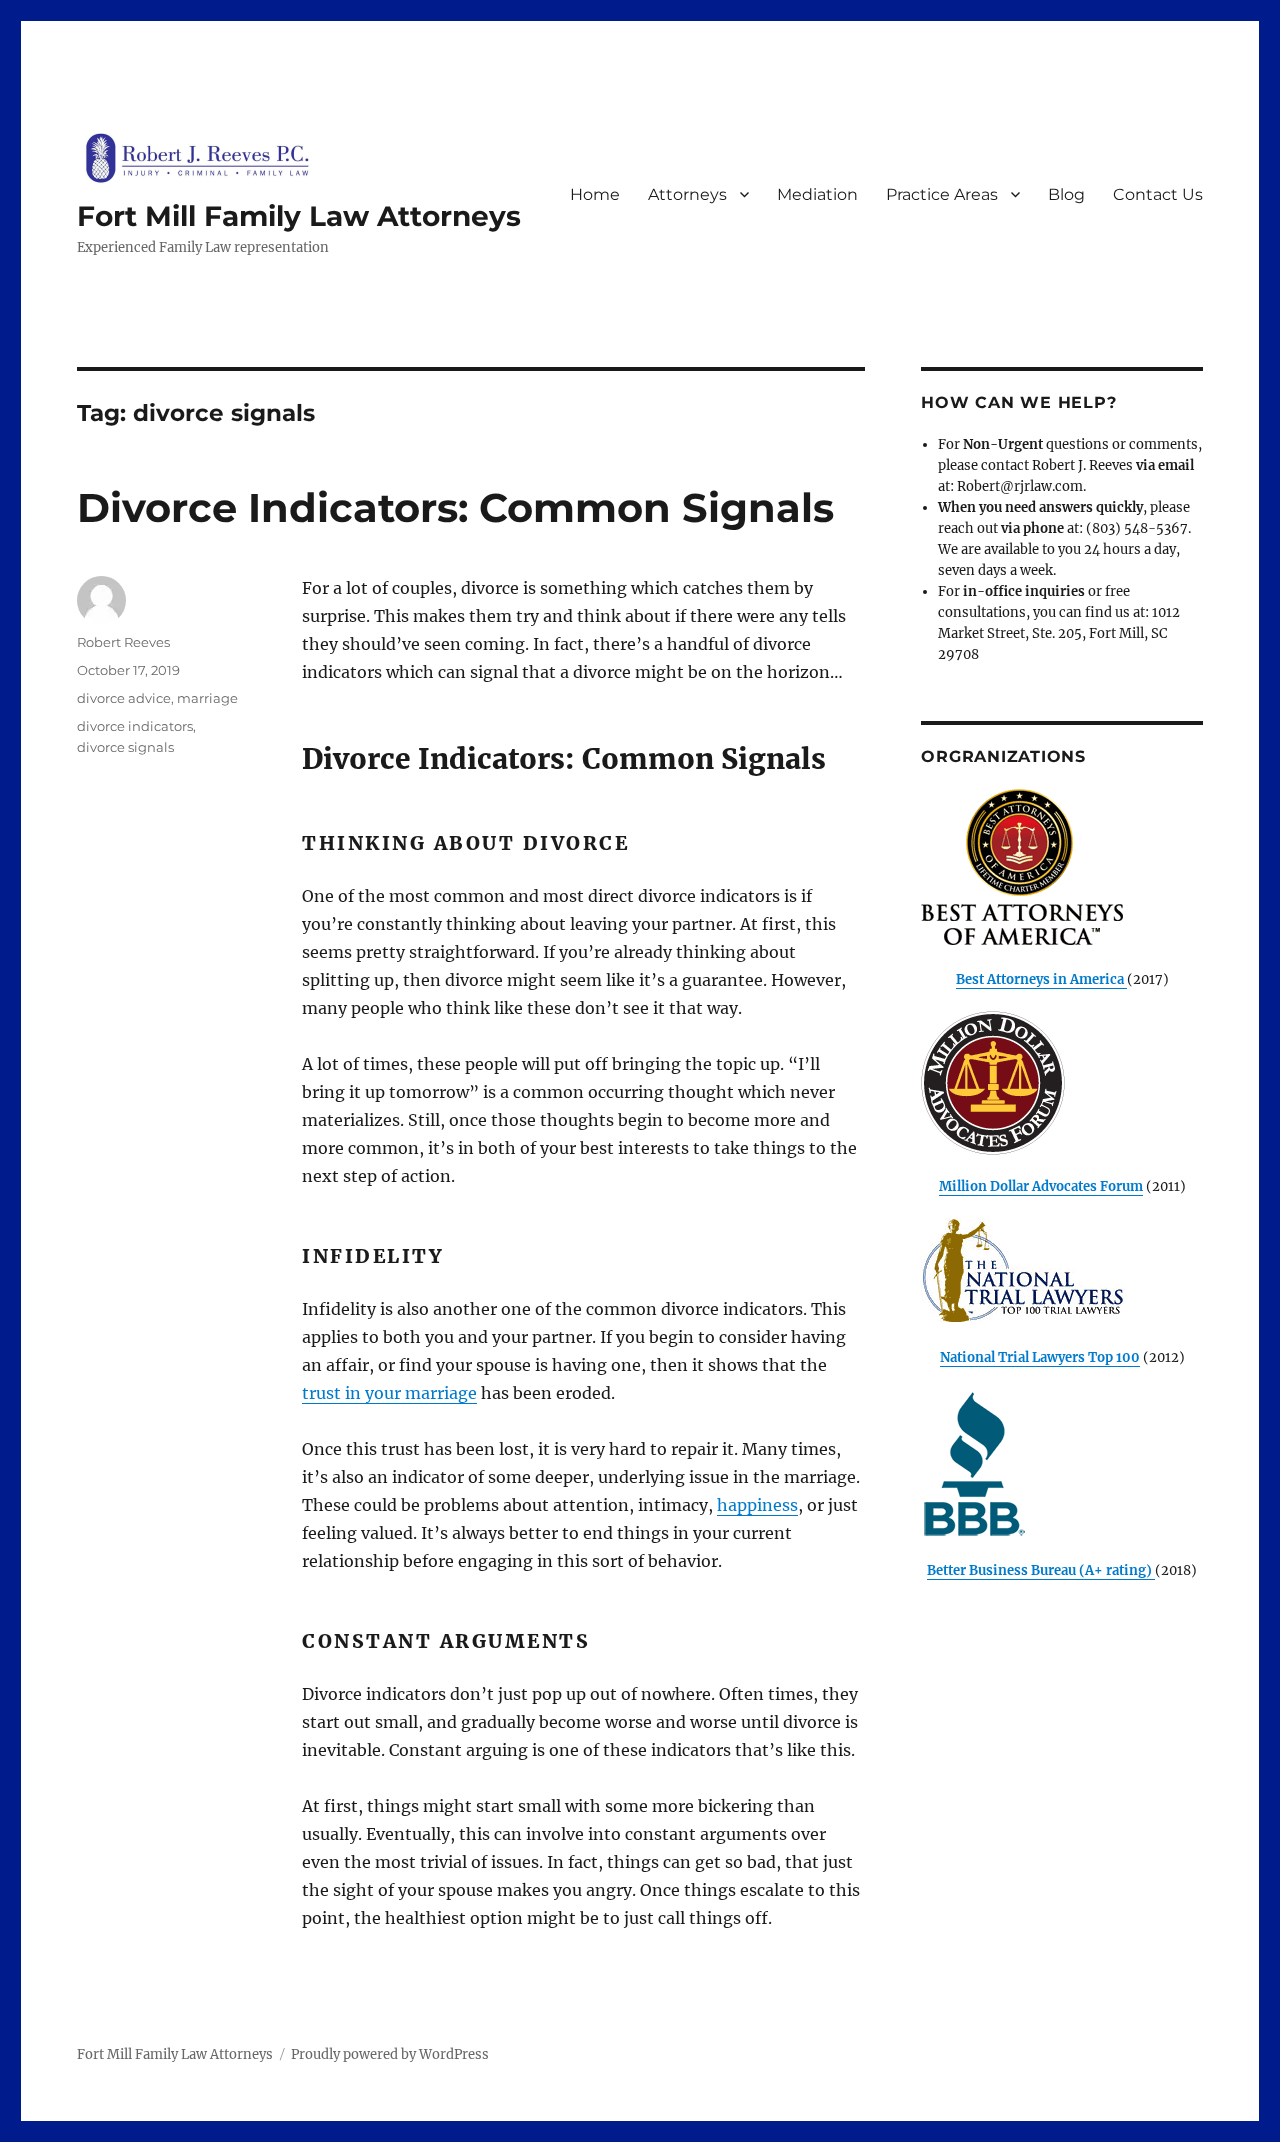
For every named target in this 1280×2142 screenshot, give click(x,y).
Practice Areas (942, 194)
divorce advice (124, 698)
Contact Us (1158, 194)
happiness (757, 1505)
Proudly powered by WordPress (390, 2054)
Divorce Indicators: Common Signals (455, 507)
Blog (1066, 194)
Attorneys (687, 194)
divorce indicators (135, 726)
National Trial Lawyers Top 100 (1040, 1357)
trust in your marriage (389, 1393)
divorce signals (125, 747)
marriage (207, 698)
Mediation (817, 194)
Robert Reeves (123, 642)
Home (595, 194)
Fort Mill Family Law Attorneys (299, 216)
